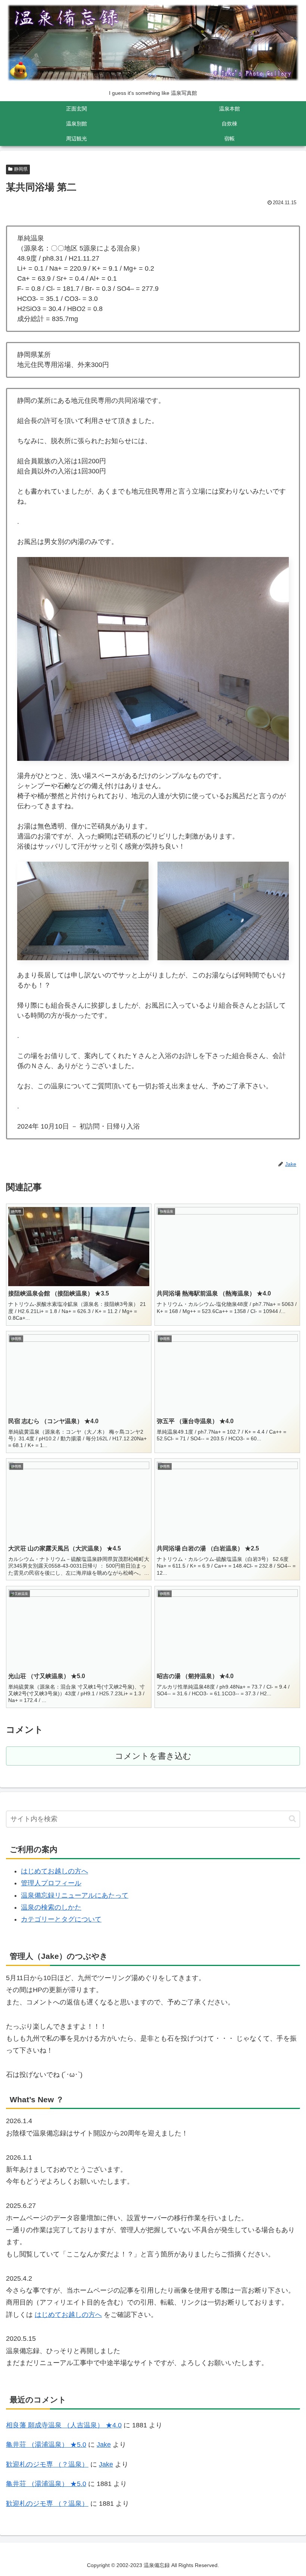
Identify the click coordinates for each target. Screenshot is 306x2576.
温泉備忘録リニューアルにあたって (75, 1895)
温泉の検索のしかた (51, 1907)
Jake (104, 2445)
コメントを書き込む (153, 1756)
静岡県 (21, 169)
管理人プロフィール (51, 1883)
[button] (292, 1819)
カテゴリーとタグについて (61, 1919)
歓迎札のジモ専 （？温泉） (47, 2464)
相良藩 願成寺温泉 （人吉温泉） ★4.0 (64, 2425)
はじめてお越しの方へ (54, 1871)
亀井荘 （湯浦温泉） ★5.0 (46, 2445)
